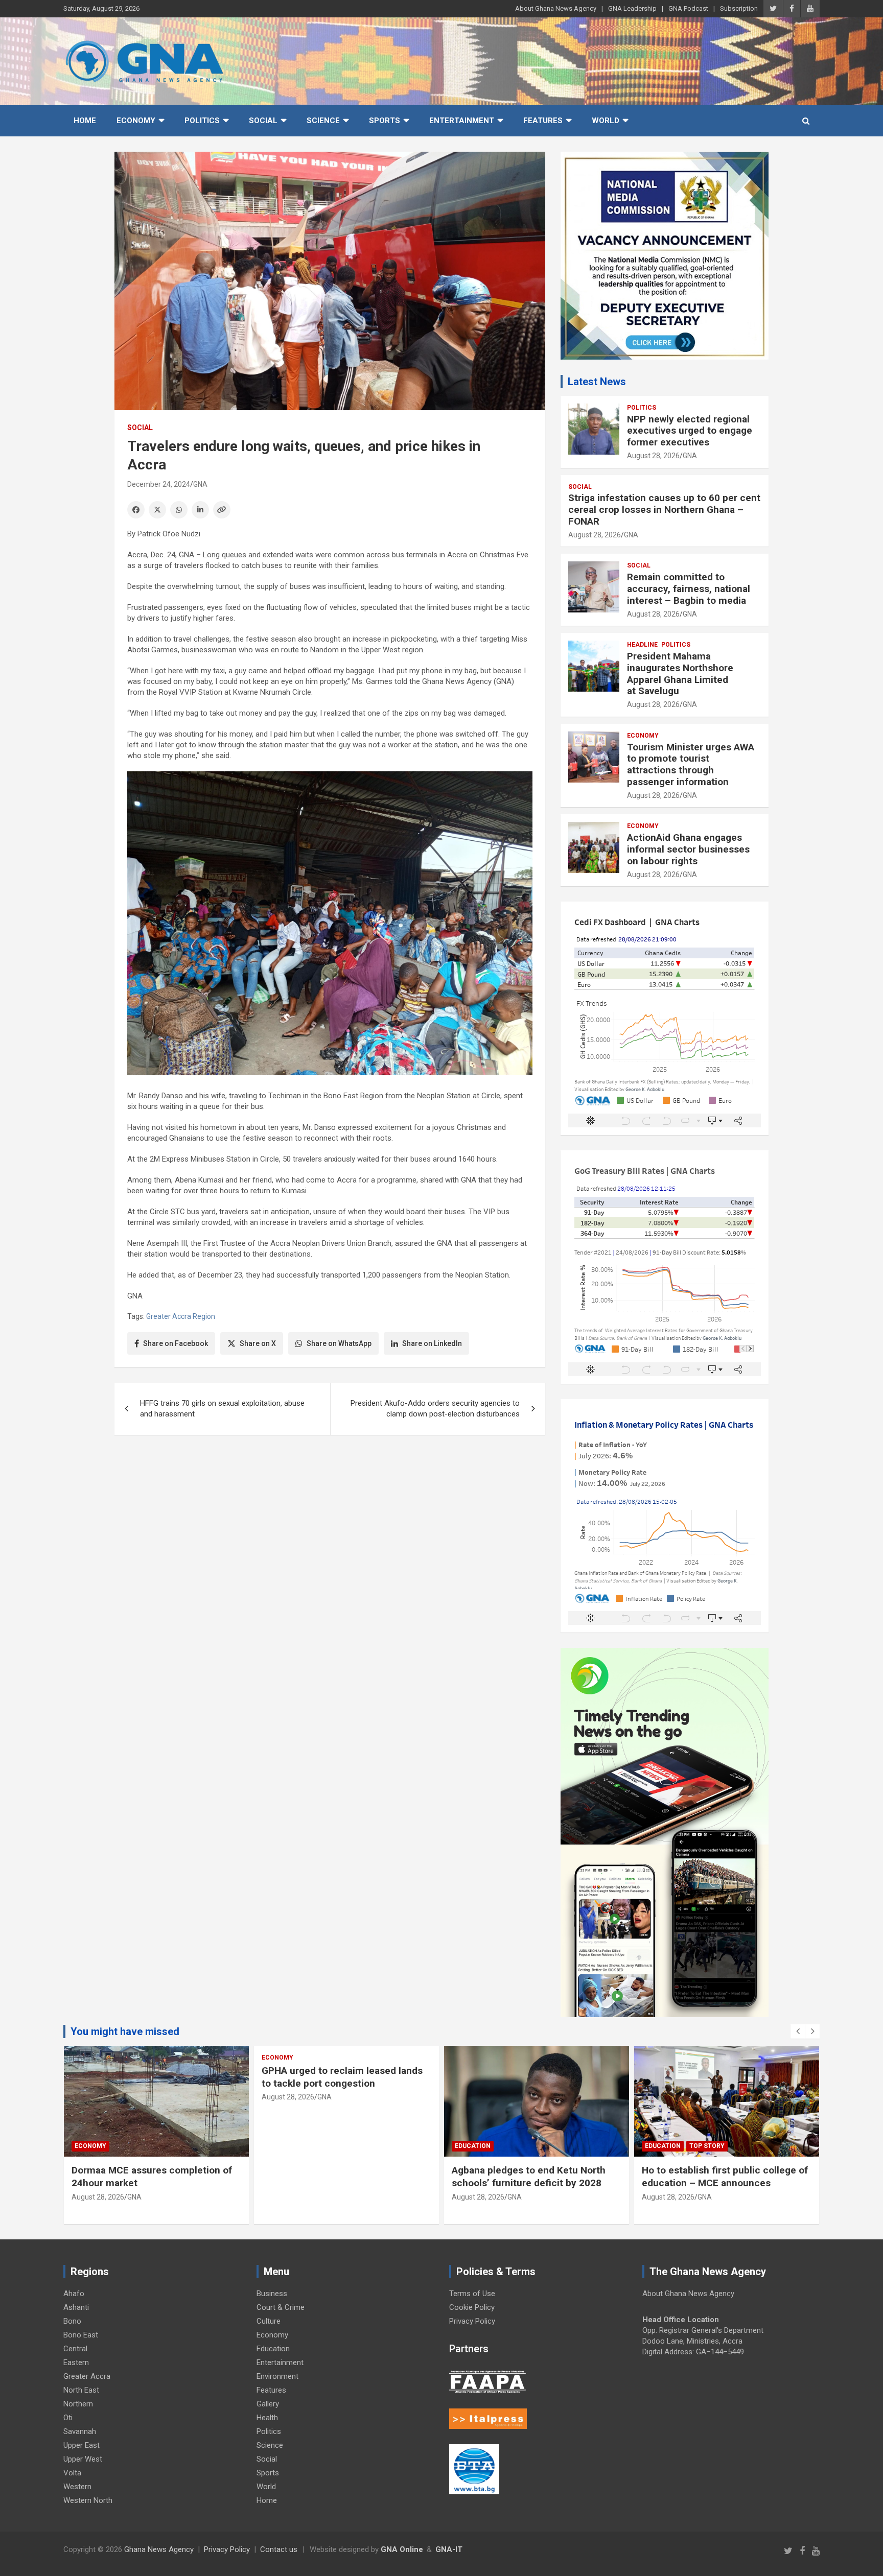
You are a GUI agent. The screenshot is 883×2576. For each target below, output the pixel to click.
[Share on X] (157, 510)
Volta (72, 2473)
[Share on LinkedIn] (200, 510)
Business (272, 2294)
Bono (72, 2321)
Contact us (279, 2549)
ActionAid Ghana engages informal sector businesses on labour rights (688, 849)
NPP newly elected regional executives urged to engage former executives (690, 431)
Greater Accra (87, 2376)
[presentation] (798, 2031)
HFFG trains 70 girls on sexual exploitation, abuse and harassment (222, 1409)
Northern (78, 2404)
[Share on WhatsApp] (179, 510)
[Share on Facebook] (136, 510)
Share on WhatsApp (339, 1343)
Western (77, 2487)
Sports (385, 121)
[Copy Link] (222, 510)
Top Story (707, 2146)
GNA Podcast (688, 8)
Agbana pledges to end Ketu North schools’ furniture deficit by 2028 (529, 2177)
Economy (136, 121)
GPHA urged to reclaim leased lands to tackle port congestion (342, 2077)
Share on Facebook (176, 1343)
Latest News (597, 382)
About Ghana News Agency (556, 8)
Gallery (268, 2404)
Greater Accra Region (181, 1316)
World (606, 121)
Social (263, 121)
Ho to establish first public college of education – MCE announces (725, 2177)
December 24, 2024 (159, 484)
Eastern (76, 2362)
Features (543, 121)
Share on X (258, 1343)
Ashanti (76, 2307)
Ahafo (74, 2294)
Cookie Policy (472, 2307)
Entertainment (462, 121)
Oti (68, 2418)
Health (267, 2418)
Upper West (83, 2459)
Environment (277, 2376)
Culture (269, 2321)
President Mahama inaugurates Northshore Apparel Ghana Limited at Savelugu (680, 673)
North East (81, 2390)
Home (85, 121)
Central (75, 2349)
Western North (88, 2500)
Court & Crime (281, 2307)
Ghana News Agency (159, 2549)
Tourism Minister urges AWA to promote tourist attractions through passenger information (691, 764)
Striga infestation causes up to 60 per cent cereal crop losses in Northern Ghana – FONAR (664, 510)
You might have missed (125, 2031)
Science (323, 121)
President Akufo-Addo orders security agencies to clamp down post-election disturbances (435, 1409)
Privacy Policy (472, 2321)
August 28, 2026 (653, 456)
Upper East (82, 2445)
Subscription (739, 8)
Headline (642, 645)
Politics (202, 121)
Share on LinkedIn (432, 1343)
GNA (200, 484)
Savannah (80, 2431)
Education (473, 2146)
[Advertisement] (330, 1522)
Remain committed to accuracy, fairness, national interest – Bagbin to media (689, 589)
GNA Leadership (632, 8)
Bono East (81, 2335)
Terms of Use (472, 2294)
